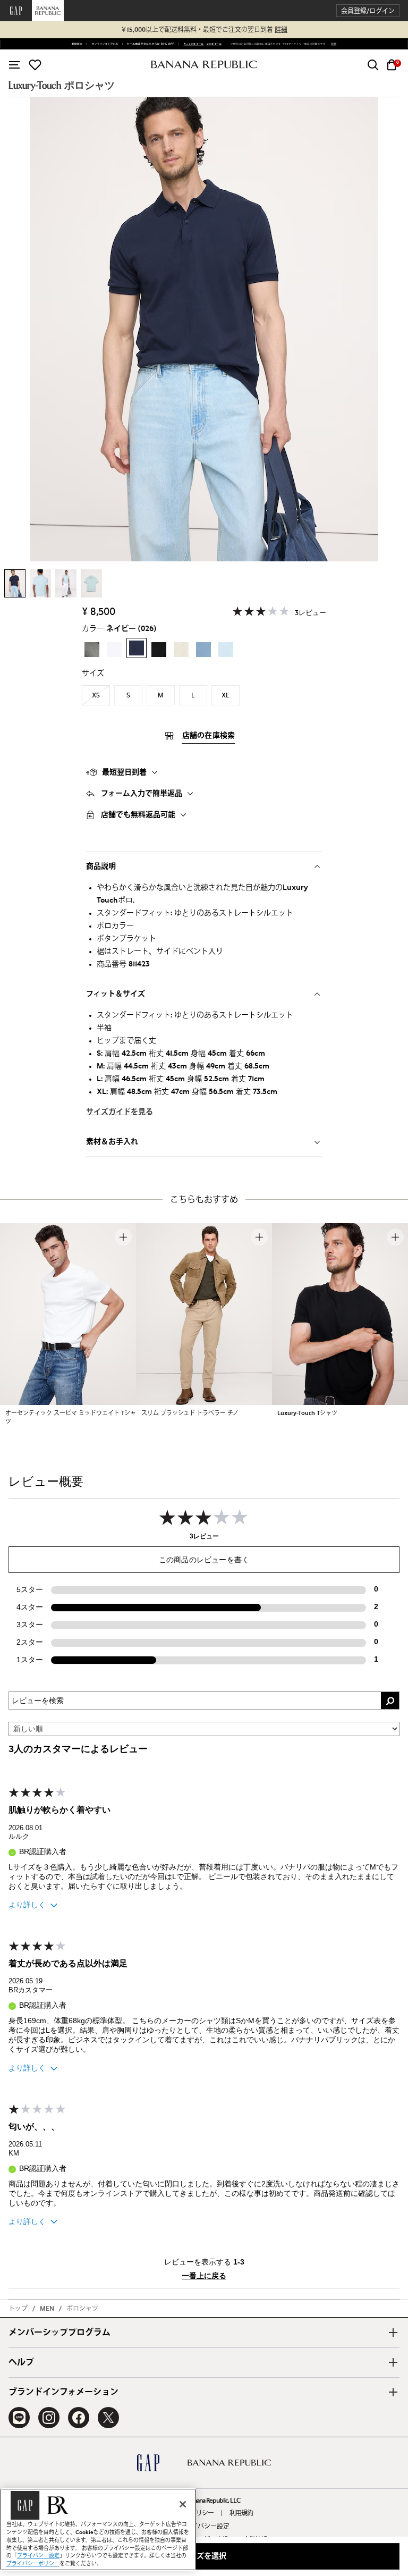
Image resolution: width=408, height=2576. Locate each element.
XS (96, 695)
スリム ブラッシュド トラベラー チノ (190, 1413)
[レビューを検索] (390, 1701)
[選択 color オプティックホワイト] (114, 650)
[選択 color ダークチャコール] (92, 650)
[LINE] (19, 2418)
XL (226, 695)
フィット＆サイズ (116, 994)
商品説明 (101, 866)
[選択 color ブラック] (159, 650)
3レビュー (311, 613)
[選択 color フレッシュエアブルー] (226, 650)
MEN (47, 2309)
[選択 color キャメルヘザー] (181, 650)
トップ (18, 2309)
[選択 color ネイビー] (137, 648)
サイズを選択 (204, 2556)
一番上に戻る (204, 2276)
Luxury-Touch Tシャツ (307, 1413)
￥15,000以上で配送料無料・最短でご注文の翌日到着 (204, 30)
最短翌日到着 (124, 772)
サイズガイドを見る (120, 1112)
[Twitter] (108, 2418)
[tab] (204, 772)
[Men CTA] (213, 44)
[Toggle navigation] (14, 65)
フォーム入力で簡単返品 (142, 794)
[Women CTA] (192, 44)
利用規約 (241, 2513)
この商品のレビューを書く (204, 1560)
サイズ (93, 674)
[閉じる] (183, 2504)
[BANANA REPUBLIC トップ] (204, 65)
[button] (368, 11)
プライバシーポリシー (33, 2564)
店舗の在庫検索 (209, 736)
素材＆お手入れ (112, 1142)
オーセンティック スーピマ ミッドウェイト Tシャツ (71, 1417)
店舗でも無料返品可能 (138, 815)
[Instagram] (49, 2418)
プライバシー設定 (204, 2527)
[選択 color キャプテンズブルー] (203, 650)
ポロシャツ (82, 2309)
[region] (98, 2529)
